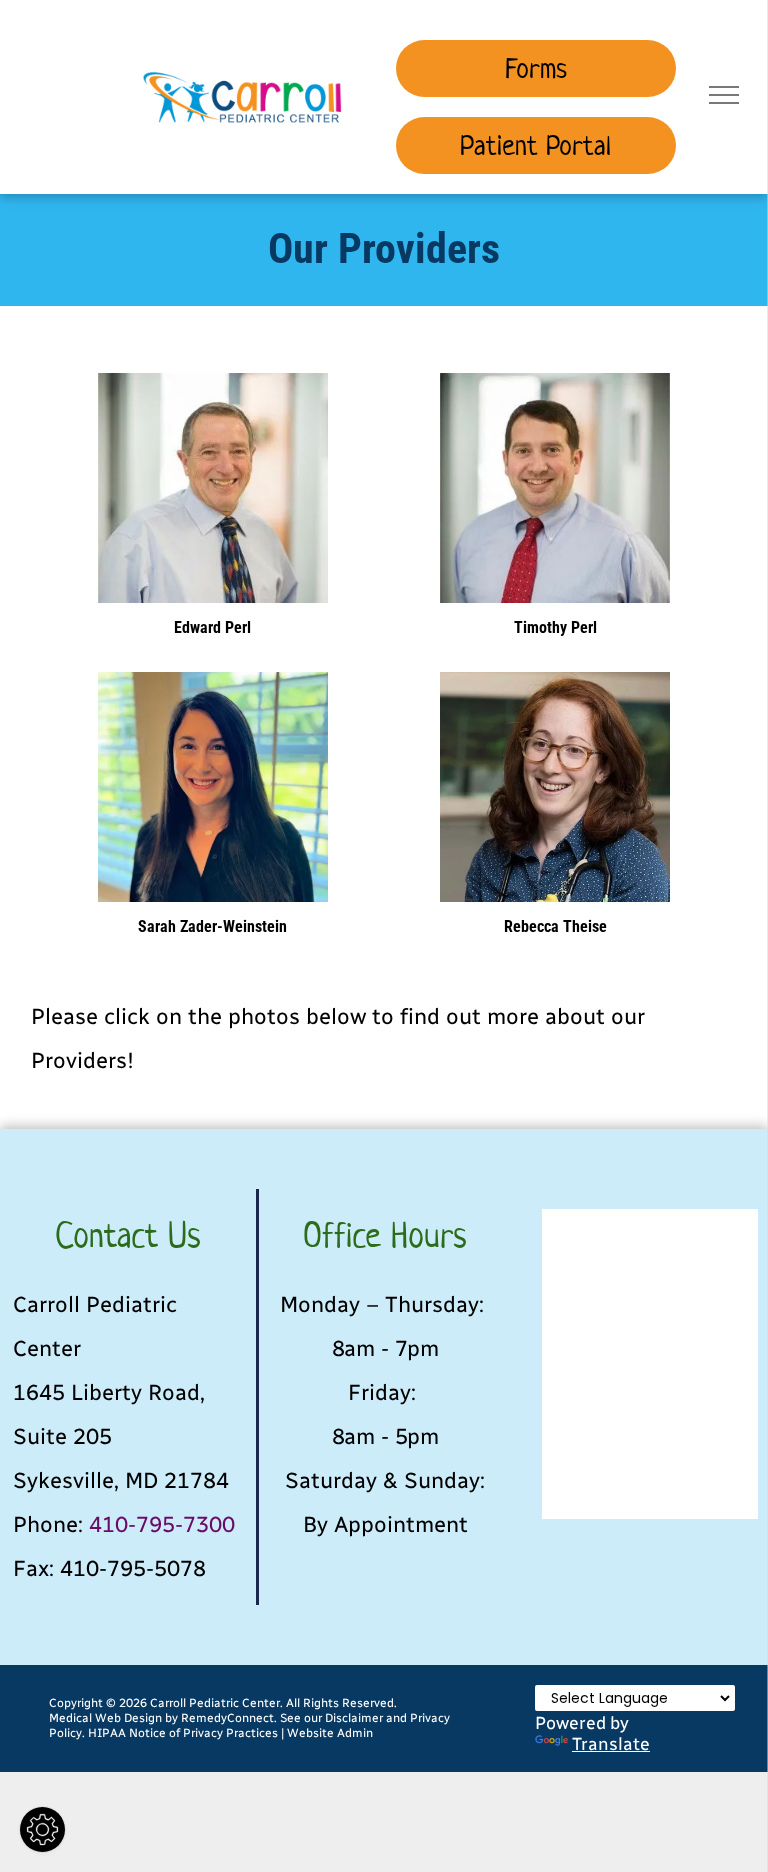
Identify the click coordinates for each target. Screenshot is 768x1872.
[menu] (724, 95)
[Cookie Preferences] (42, 1829)
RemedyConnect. (229, 1718)
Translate (611, 1743)
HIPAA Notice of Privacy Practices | (186, 1733)
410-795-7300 (162, 1524)
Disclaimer (354, 1718)
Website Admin (330, 1733)
